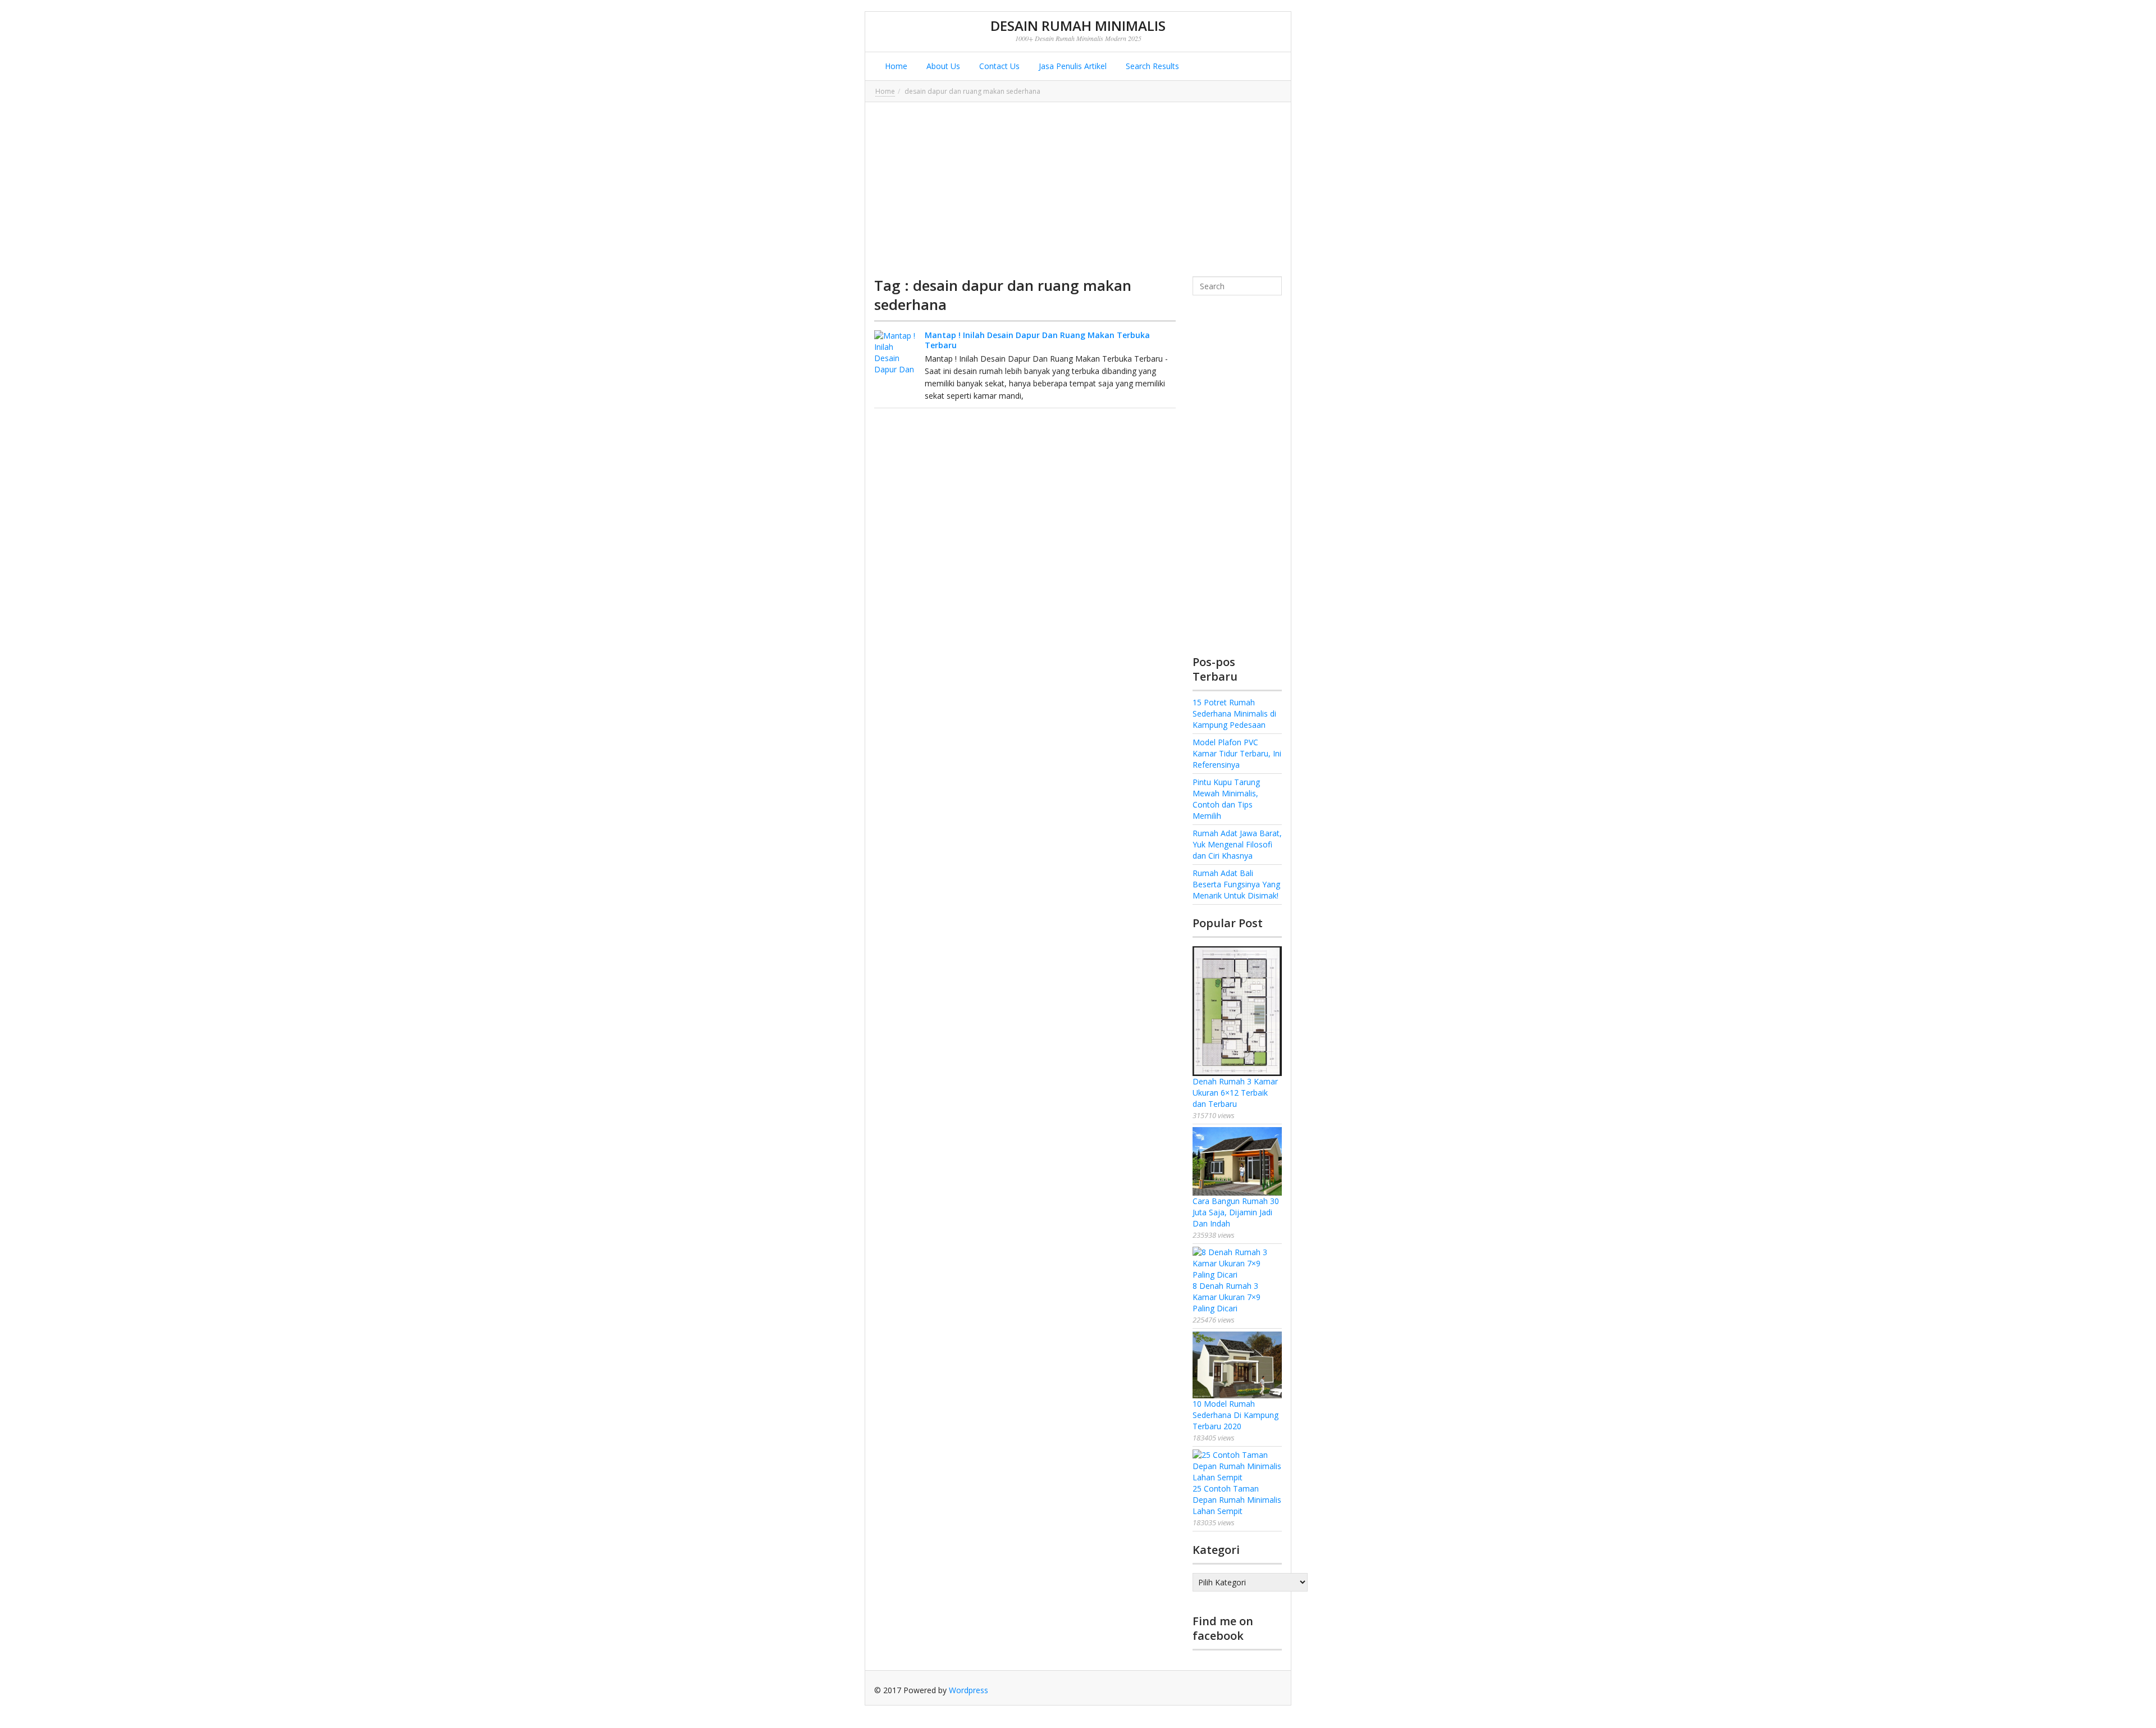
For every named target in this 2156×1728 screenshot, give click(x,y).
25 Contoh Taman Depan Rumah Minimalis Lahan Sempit (1237, 1500)
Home (895, 66)
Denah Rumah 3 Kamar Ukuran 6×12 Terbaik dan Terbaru (1235, 1093)
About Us (942, 66)
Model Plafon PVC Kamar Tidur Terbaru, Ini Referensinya (1237, 753)
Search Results (1151, 66)
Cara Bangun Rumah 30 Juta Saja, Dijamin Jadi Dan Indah (1236, 1212)
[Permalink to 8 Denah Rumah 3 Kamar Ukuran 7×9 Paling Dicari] (1237, 1264)
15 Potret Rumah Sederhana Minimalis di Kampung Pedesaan (1234, 713)
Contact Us (998, 66)
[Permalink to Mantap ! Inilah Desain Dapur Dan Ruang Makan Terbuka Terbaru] (897, 353)
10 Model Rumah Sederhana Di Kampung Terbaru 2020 (1235, 1415)
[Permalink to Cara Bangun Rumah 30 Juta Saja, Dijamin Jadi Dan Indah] (1237, 1161)
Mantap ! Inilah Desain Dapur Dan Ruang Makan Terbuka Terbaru (1037, 340)
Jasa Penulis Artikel (1072, 66)
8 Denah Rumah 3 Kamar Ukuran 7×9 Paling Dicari (1227, 1297)
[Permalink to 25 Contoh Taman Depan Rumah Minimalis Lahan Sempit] (1237, 1466)
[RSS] (1273, 1690)
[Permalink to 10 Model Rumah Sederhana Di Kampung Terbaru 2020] (1237, 1365)
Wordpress (969, 1690)
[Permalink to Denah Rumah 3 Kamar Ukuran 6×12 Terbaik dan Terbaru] (1237, 1011)
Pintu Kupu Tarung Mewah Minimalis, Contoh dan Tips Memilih (1226, 799)
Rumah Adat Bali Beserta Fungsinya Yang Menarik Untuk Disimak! (1236, 884)
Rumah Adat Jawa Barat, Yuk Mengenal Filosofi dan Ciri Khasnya (1237, 844)
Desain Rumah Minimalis (1078, 26)
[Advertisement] (1078, 189)
